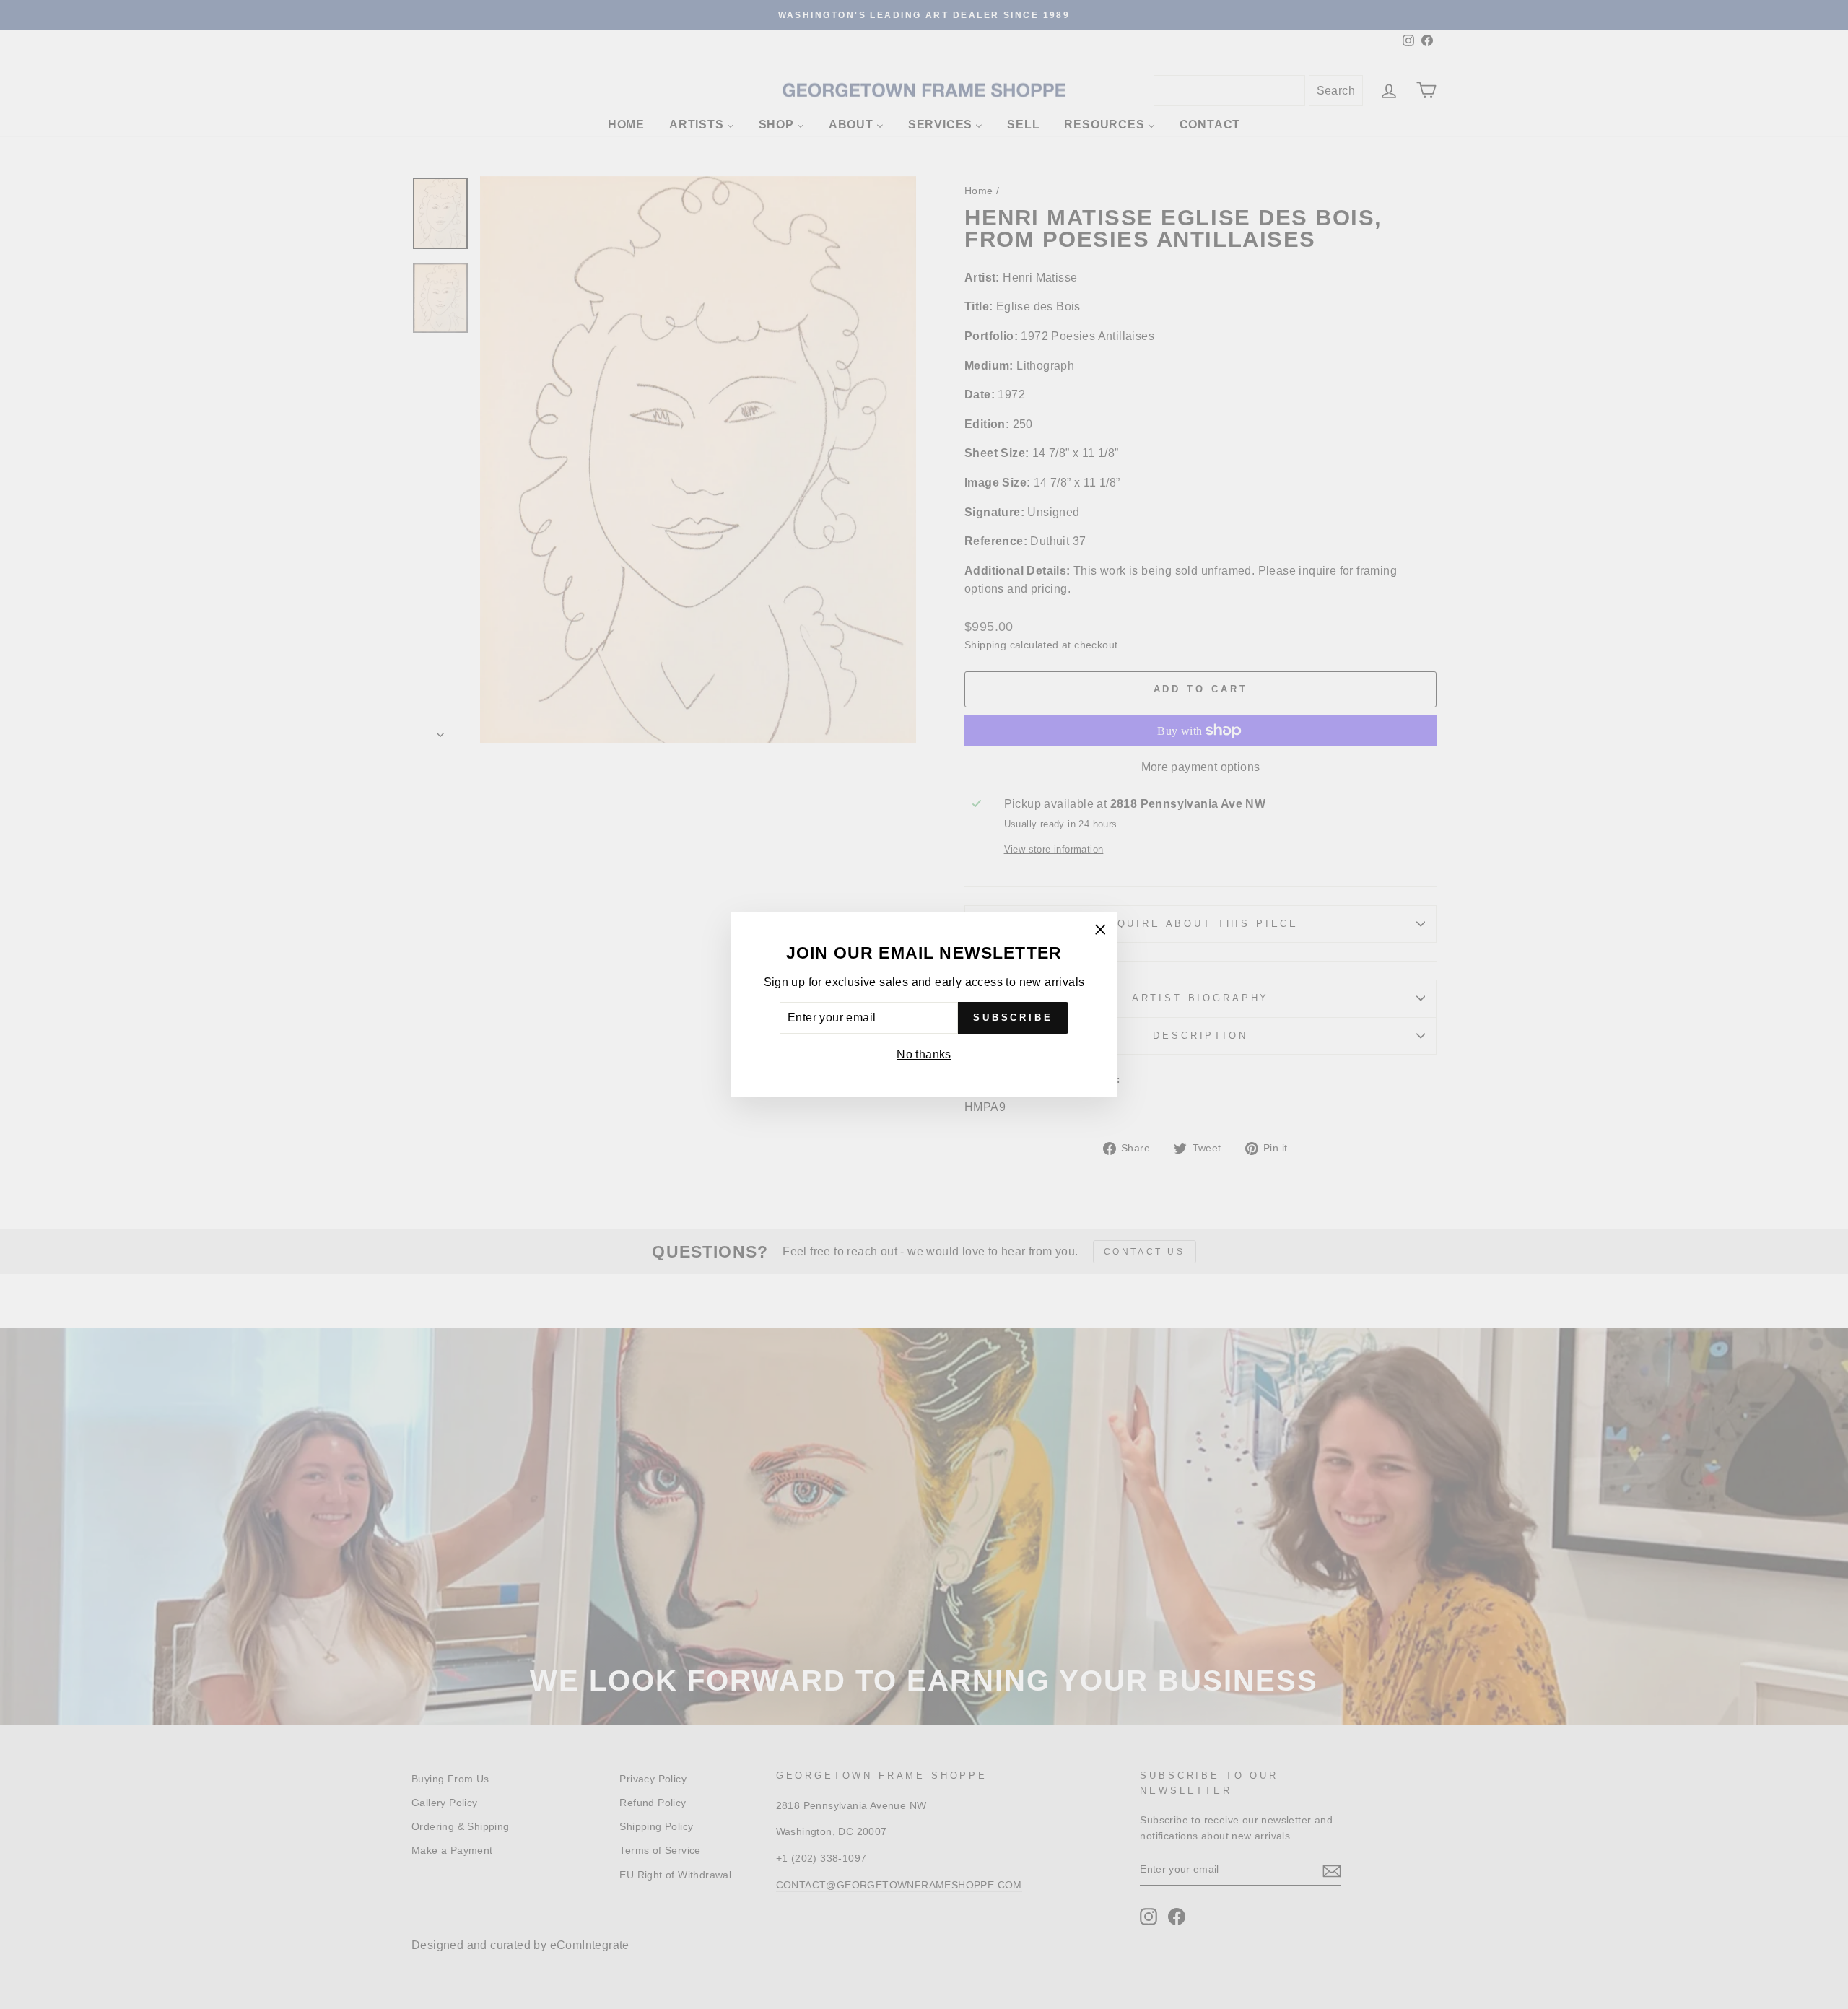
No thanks (924, 1054)
